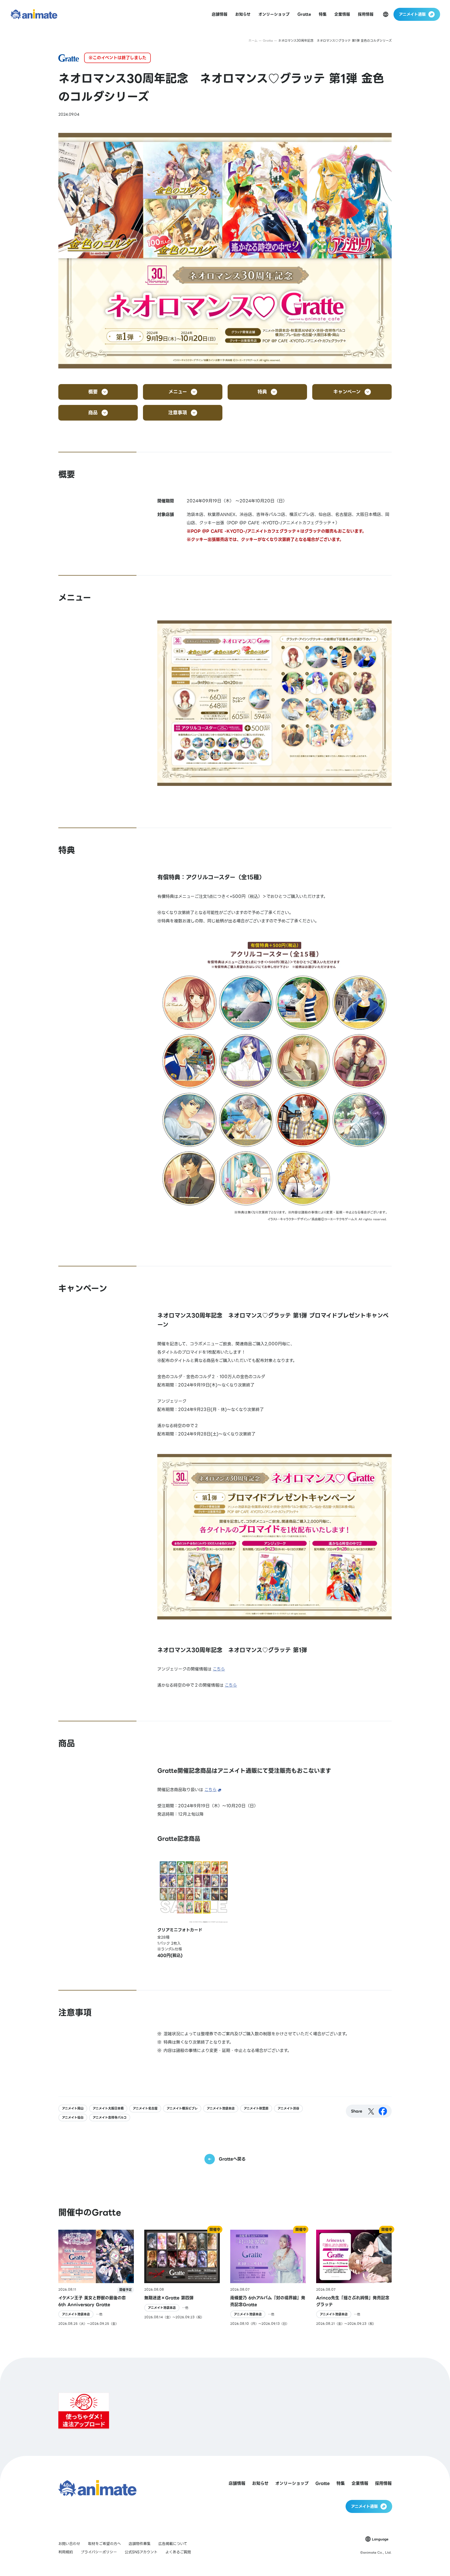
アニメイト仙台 (73, 2118)
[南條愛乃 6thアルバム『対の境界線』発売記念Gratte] (268, 2278)
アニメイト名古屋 (145, 2108)
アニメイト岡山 (73, 2108)
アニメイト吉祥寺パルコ (110, 2118)
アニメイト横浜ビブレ (182, 2108)
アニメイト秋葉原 (256, 2108)
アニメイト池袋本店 (221, 2108)
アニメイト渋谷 (288, 2108)
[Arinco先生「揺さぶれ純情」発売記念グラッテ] (354, 2278)
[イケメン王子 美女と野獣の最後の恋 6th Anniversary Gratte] (96, 2278)
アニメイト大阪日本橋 (108, 2108)
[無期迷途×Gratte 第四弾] (182, 2278)
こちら (219, 1669)
